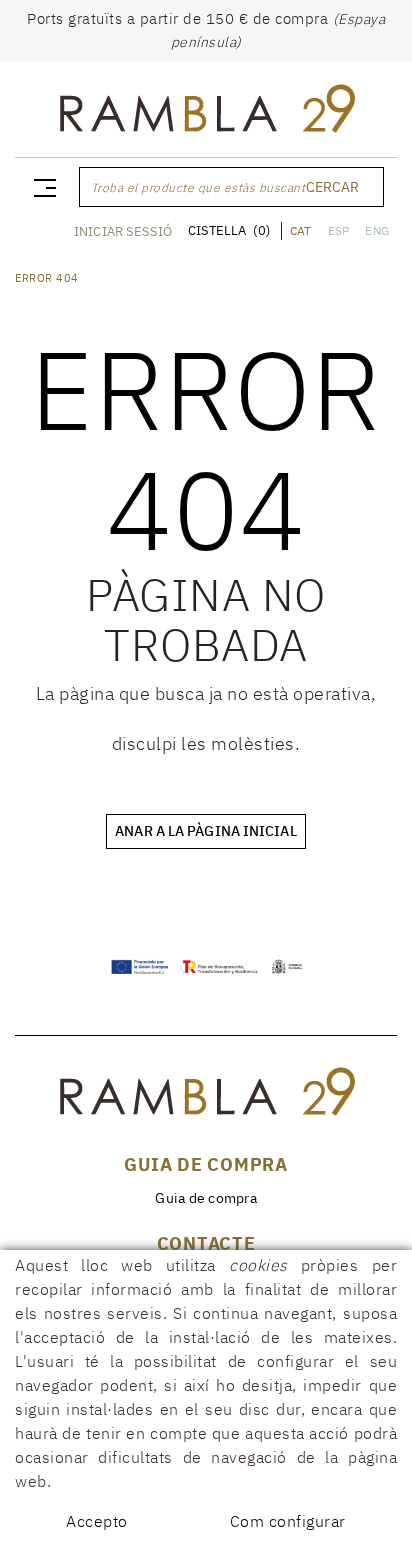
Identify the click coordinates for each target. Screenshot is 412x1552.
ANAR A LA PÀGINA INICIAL (205, 831)
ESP (339, 230)
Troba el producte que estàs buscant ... (205, 187)
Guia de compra (206, 1198)
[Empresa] (206, 113)
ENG (377, 230)
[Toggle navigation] (41, 187)
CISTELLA (229, 230)
